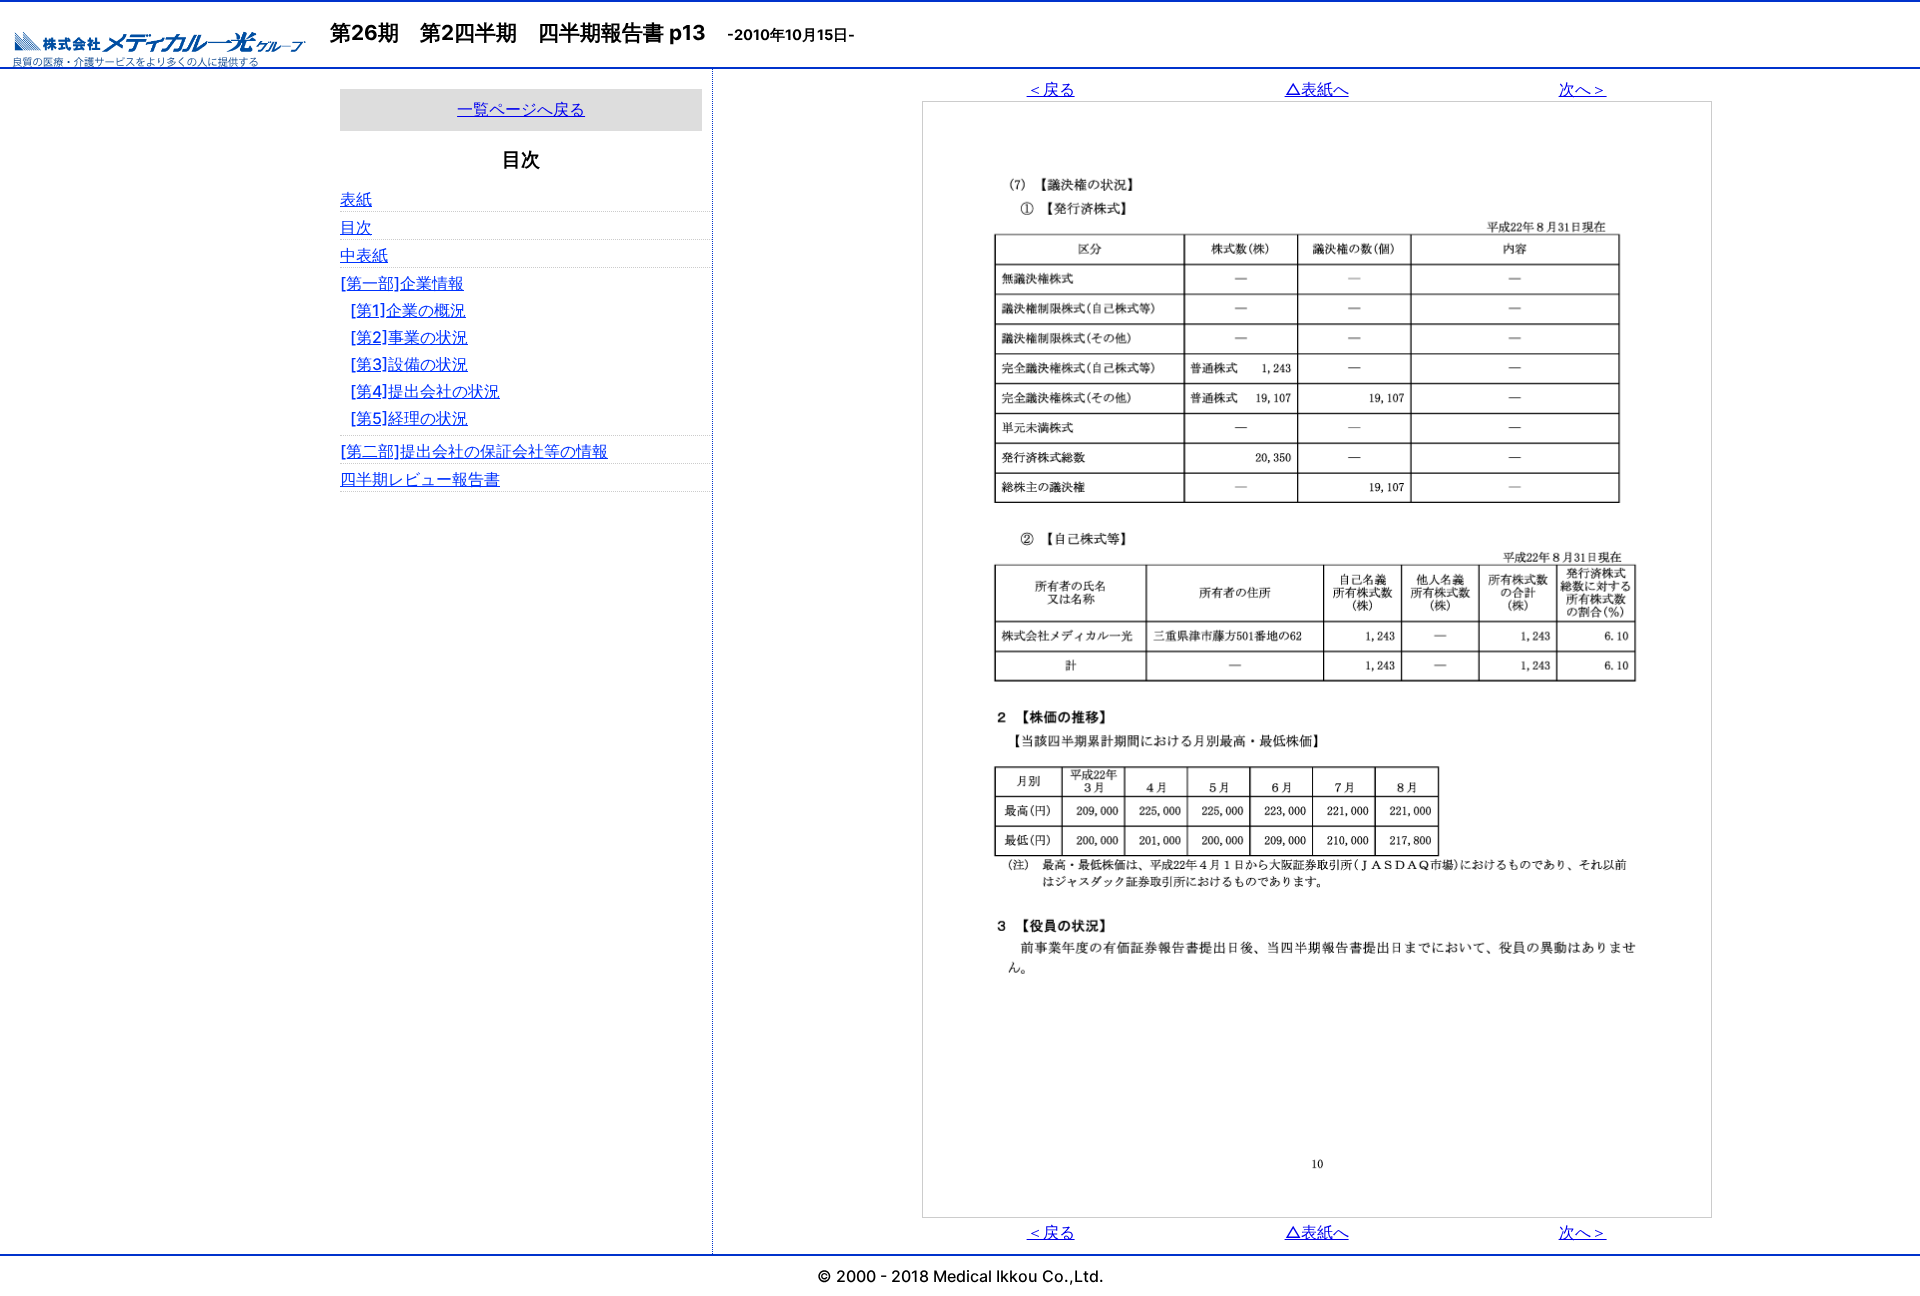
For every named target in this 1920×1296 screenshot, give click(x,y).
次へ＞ (1583, 89)
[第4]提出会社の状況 (425, 391)
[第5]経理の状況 (409, 418)
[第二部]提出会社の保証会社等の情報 (474, 451)
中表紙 (364, 255)
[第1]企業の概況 (408, 310)
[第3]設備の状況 (409, 364)
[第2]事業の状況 (409, 337)
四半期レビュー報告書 (420, 479)
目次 (356, 227)
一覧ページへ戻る (521, 109)
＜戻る (1051, 89)
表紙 (356, 199)
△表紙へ (1317, 89)
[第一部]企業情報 (402, 283)
